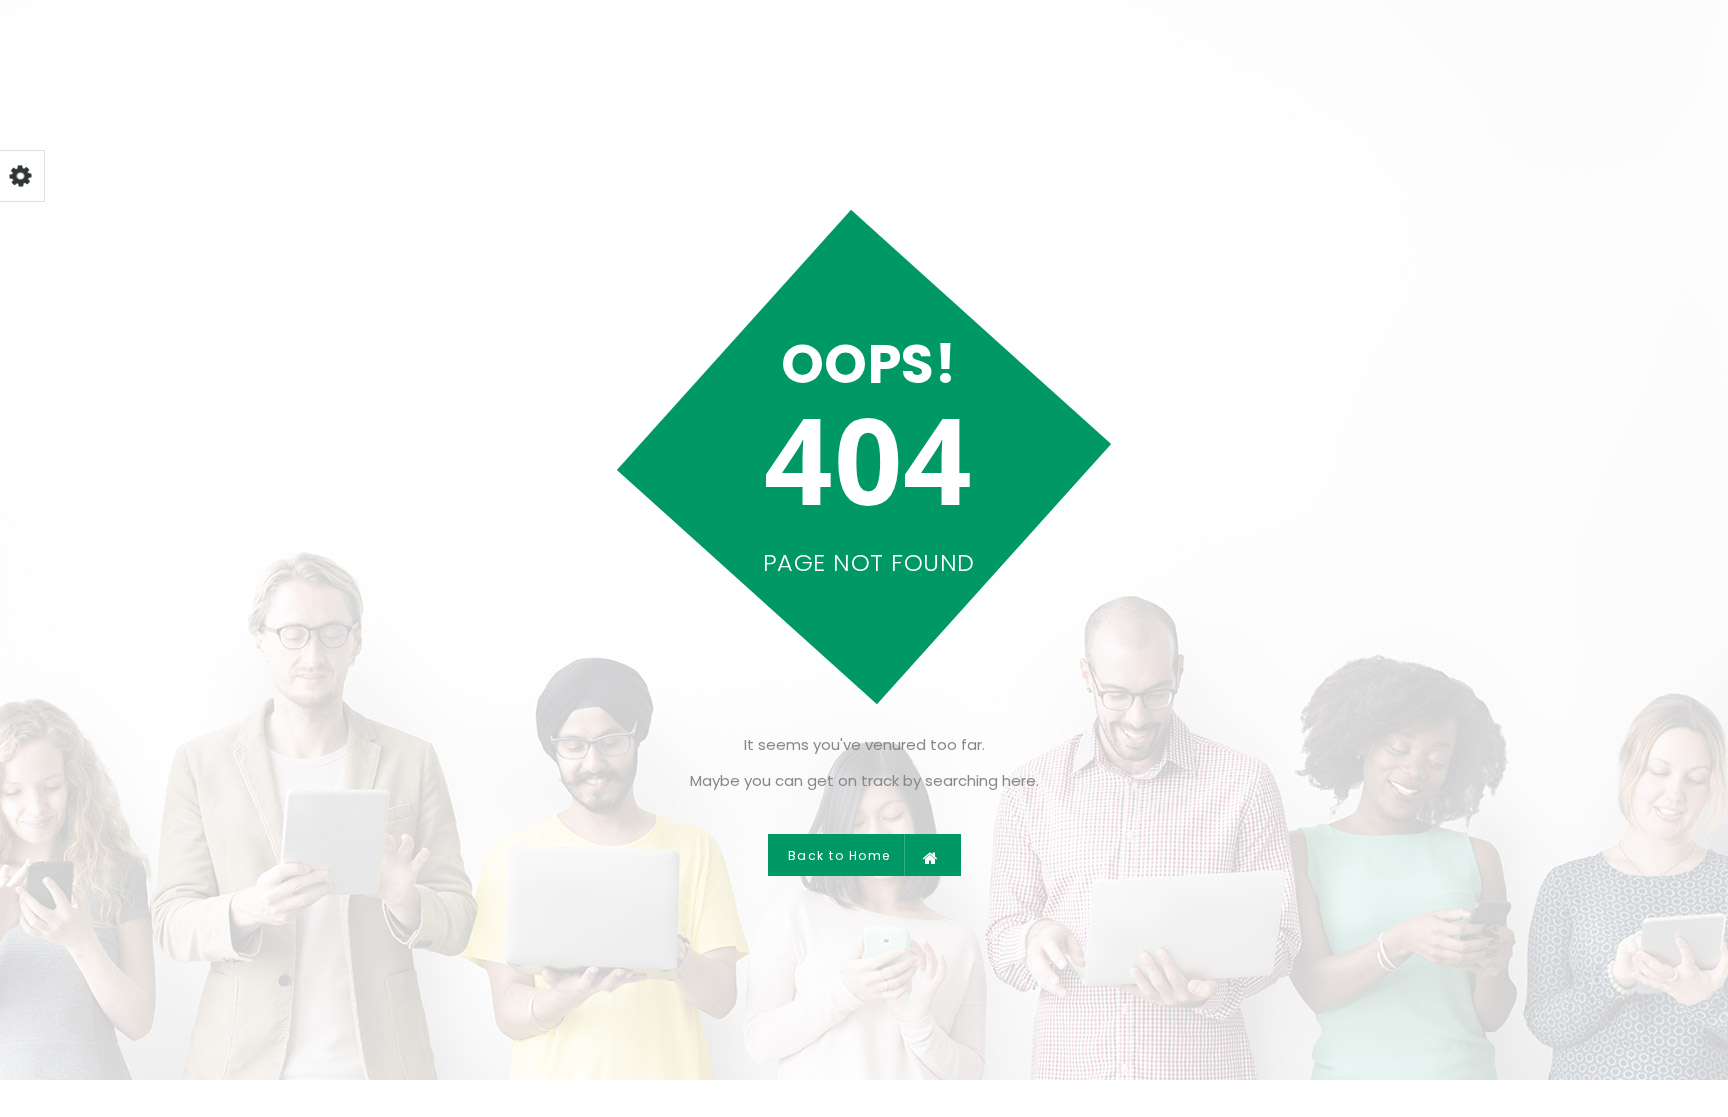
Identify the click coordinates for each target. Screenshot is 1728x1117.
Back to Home (839, 855)
